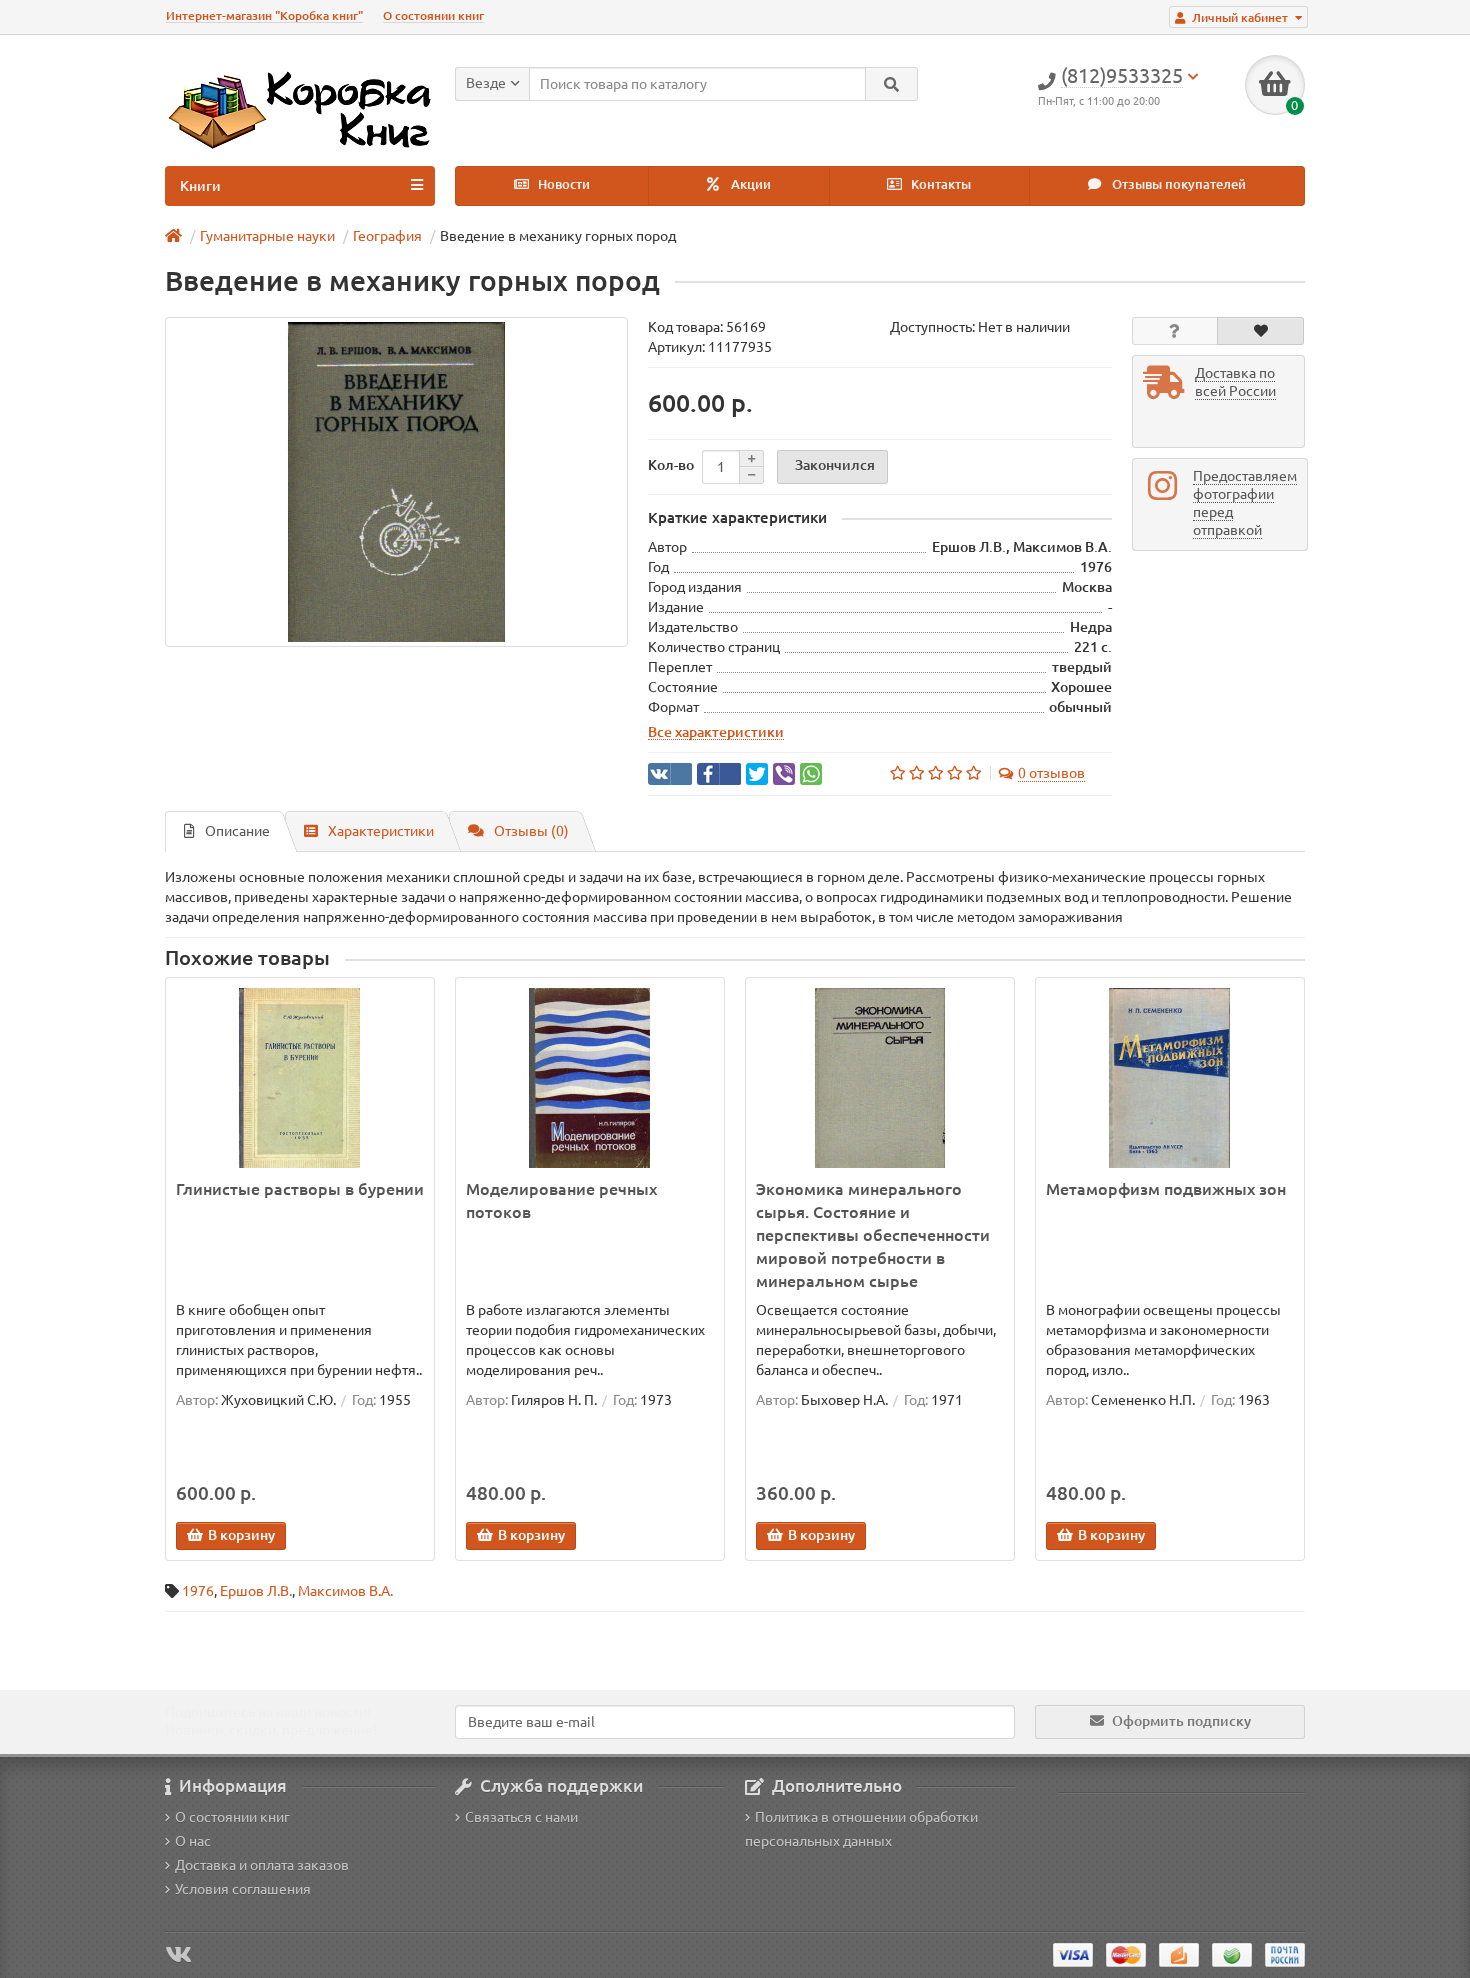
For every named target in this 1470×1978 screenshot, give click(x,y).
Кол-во (671, 465)
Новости (562, 184)
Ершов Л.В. (256, 1591)
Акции (749, 184)
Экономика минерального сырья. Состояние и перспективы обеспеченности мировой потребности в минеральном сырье (873, 1235)
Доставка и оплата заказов (262, 1865)
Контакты (939, 184)
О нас (193, 1841)
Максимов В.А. (345, 1591)
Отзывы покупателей (1177, 184)
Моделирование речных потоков (561, 1200)
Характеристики (381, 831)
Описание (237, 831)
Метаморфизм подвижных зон (1166, 1189)
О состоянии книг (433, 15)
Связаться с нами (521, 1817)
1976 (198, 1591)
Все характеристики (716, 732)
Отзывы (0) (531, 831)
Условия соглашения (243, 1889)
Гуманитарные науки (267, 236)
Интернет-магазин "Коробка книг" (264, 15)
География (387, 236)
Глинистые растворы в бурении (300, 1189)
